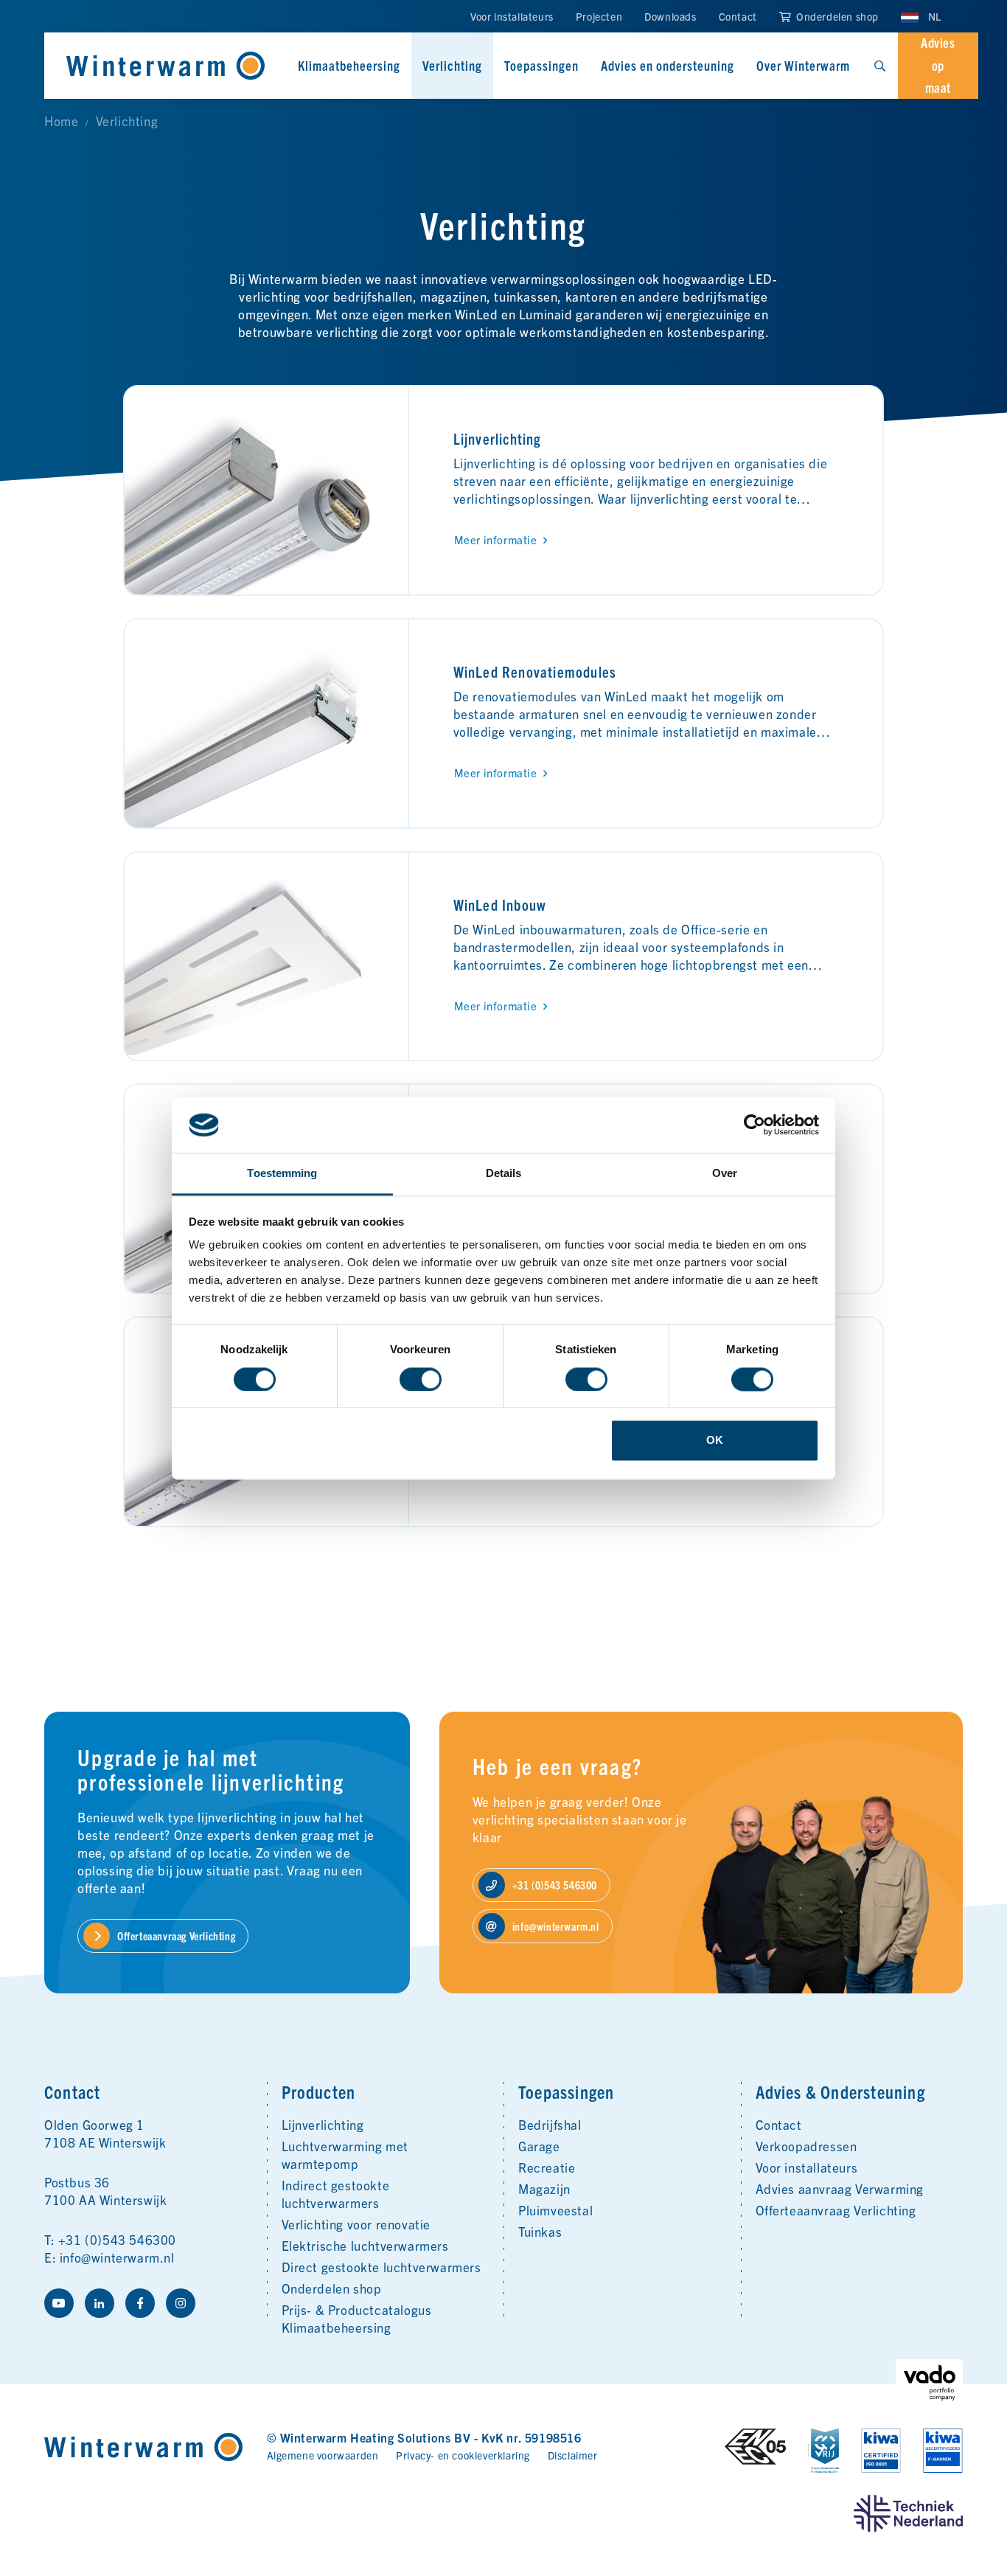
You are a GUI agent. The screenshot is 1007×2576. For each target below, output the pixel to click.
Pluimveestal (555, 2210)
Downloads (670, 16)
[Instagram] (181, 2303)
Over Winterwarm (803, 65)
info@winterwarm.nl (117, 2257)
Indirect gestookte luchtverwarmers (336, 2194)
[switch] (421, 1379)
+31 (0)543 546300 (117, 2239)
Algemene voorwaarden (323, 2455)
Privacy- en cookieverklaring (463, 2455)
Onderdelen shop (836, 16)
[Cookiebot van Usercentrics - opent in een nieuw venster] (755, 1125)
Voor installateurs (512, 16)
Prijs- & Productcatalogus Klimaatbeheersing (357, 2318)
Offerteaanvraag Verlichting (836, 2210)
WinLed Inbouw (500, 905)
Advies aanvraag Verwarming (840, 2188)
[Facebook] (140, 2303)
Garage (539, 2146)
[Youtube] (59, 2303)
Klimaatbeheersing (349, 65)
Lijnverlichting (498, 438)
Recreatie (547, 2167)
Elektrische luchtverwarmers (365, 2245)
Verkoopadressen (806, 2146)
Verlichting (452, 65)
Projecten (599, 16)
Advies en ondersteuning (668, 65)
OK (715, 1441)
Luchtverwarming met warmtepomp (345, 2155)
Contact (738, 16)
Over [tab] (725, 1174)
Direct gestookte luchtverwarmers (381, 2267)
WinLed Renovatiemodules (535, 671)
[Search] (879, 66)
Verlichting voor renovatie (356, 2224)
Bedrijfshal (550, 2124)
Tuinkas (540, 2231)
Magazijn (544, 2188)
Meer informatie (496, 539)
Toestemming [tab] (282, 1174)
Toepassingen (541, 65)
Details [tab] (504, 1174)
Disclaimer (573, 2455)
